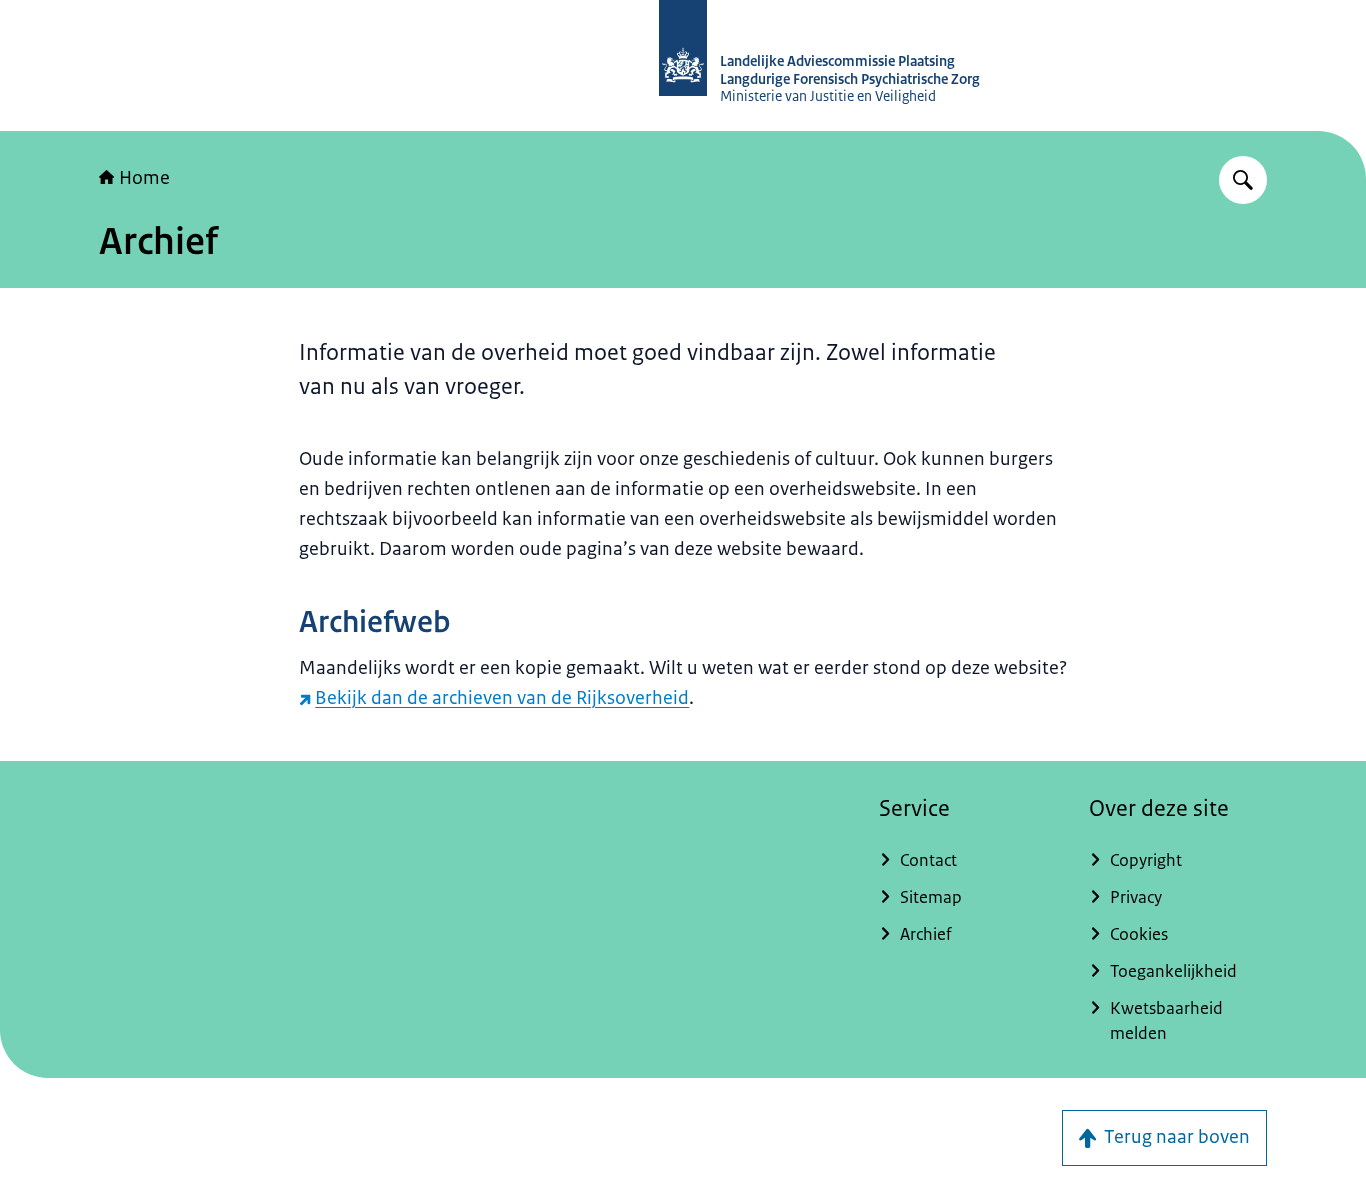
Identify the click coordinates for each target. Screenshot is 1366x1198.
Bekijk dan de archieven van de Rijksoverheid (502, 698)
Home (144, 178)
